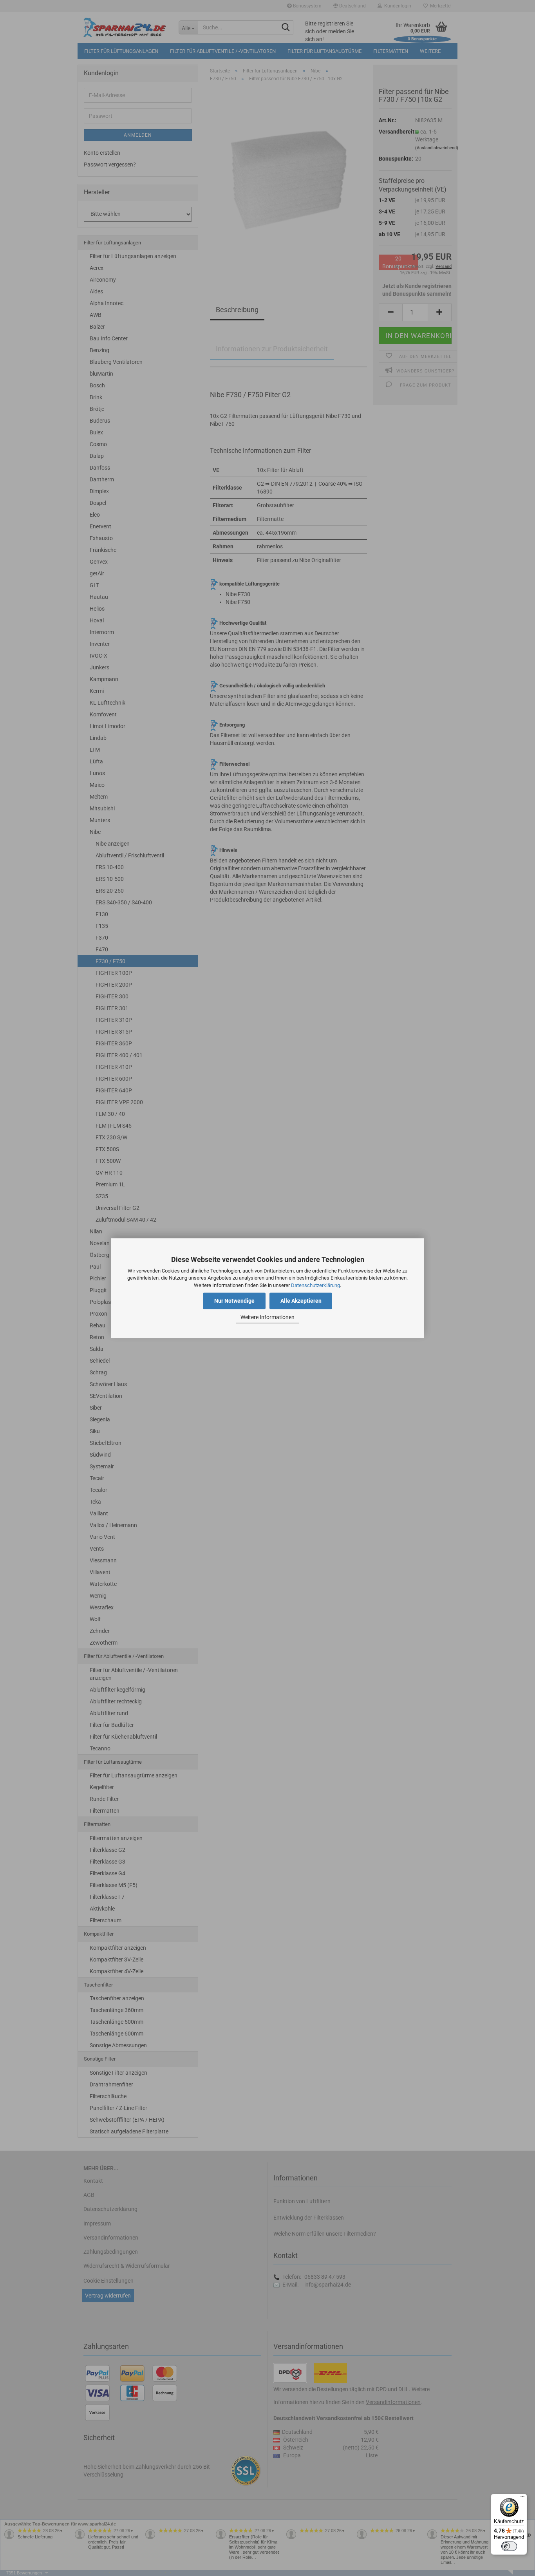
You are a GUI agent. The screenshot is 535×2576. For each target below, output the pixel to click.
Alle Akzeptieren (301, 1301)
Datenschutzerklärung (315, 1285)
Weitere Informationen (267, 1318)
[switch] (509, 2546)
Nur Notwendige (234, 1301)
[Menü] (522, 2498)
